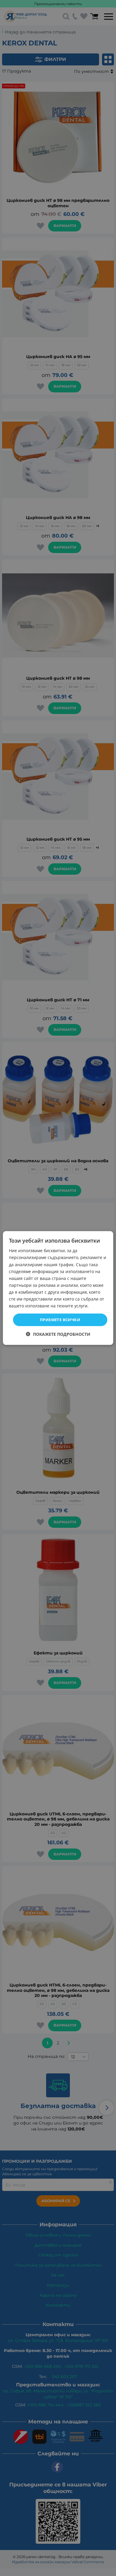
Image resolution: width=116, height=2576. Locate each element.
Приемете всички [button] (60, 1320)
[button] (58, 1334)
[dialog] (58, 1288)
